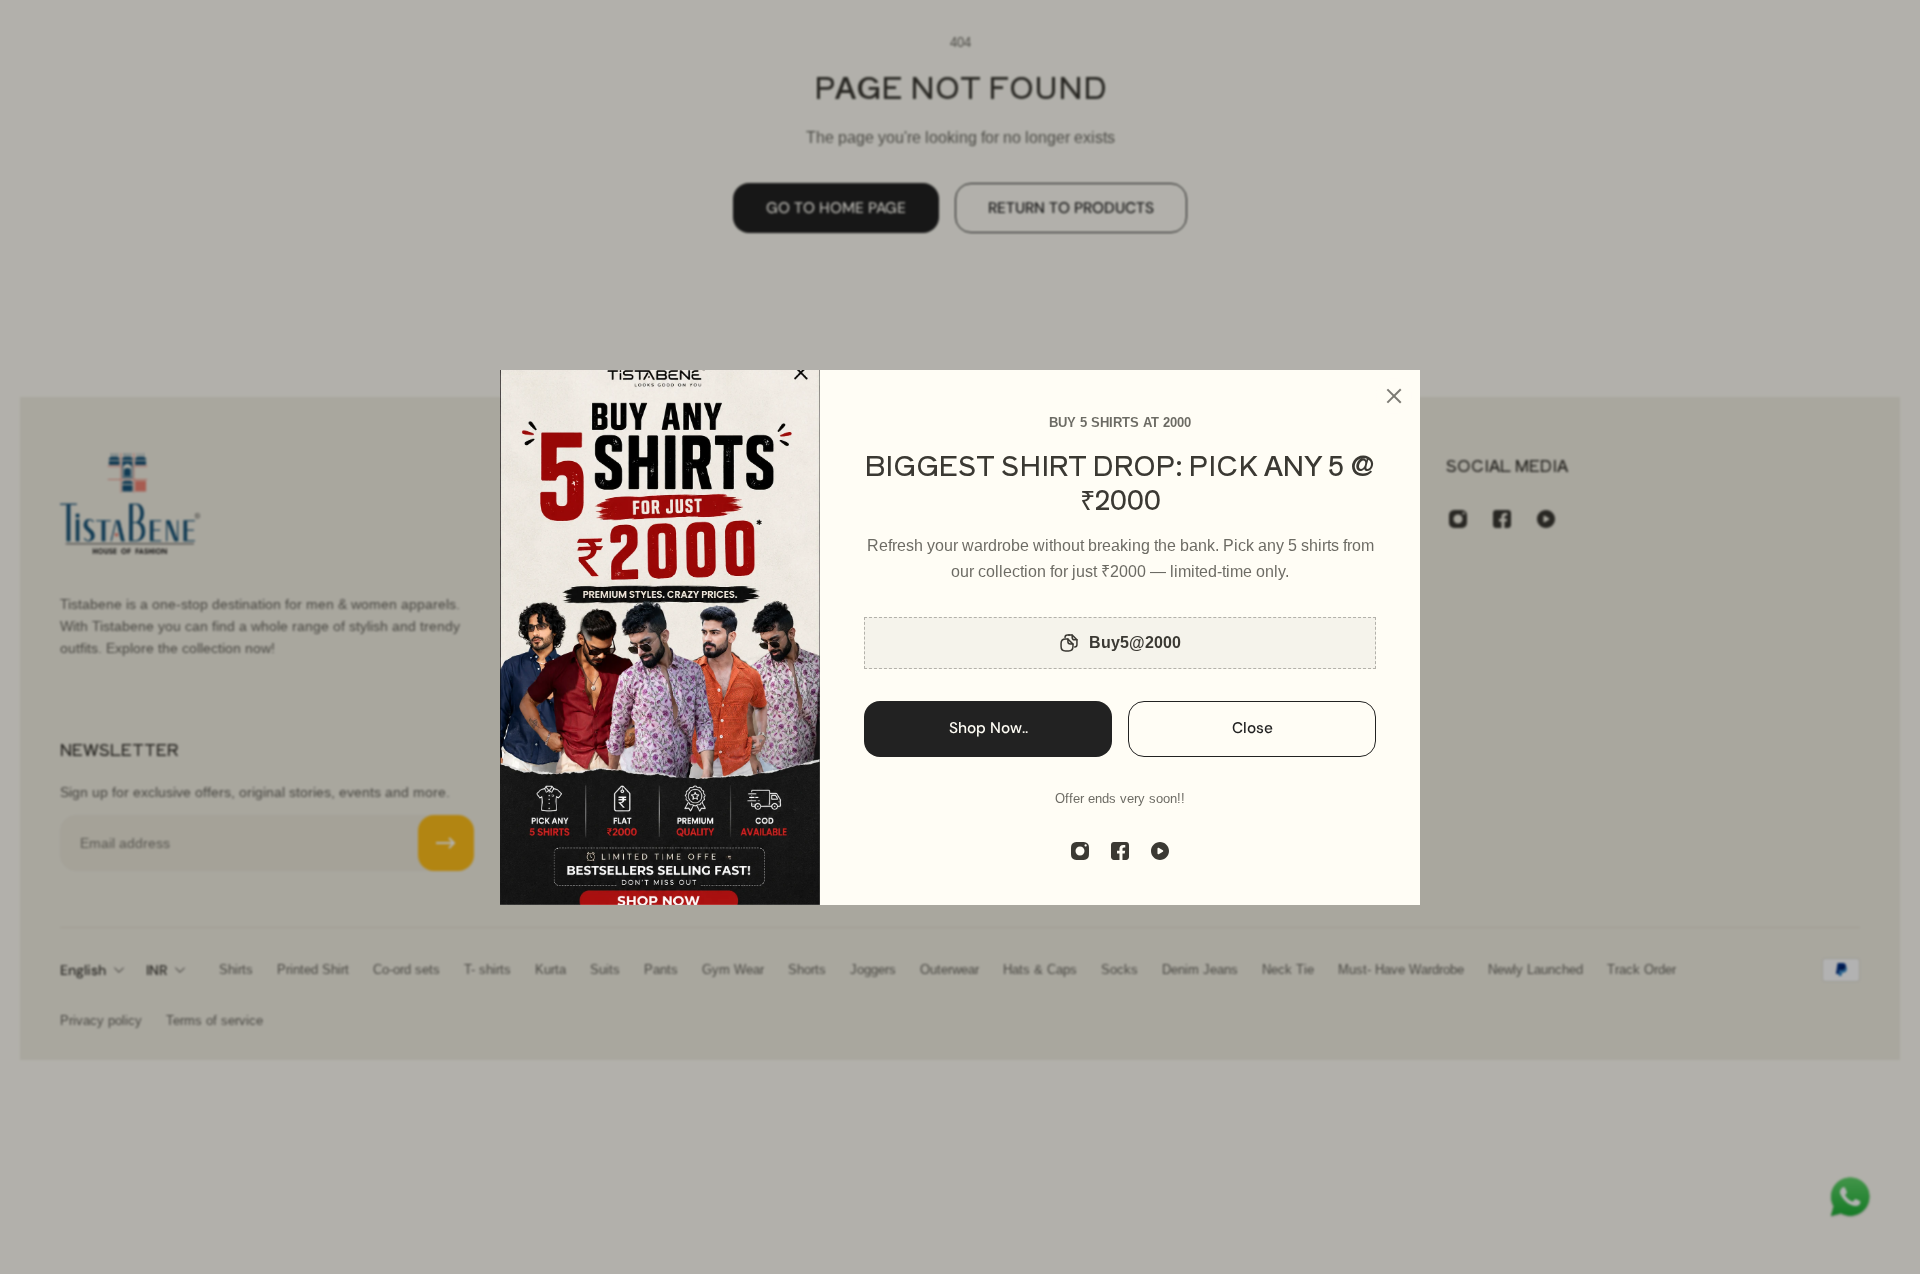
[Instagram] (1080, 851)
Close (1252, 728)
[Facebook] (1120, 851)
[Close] (1394, 396)
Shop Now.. (988, 728)
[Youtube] (1160, 851)
